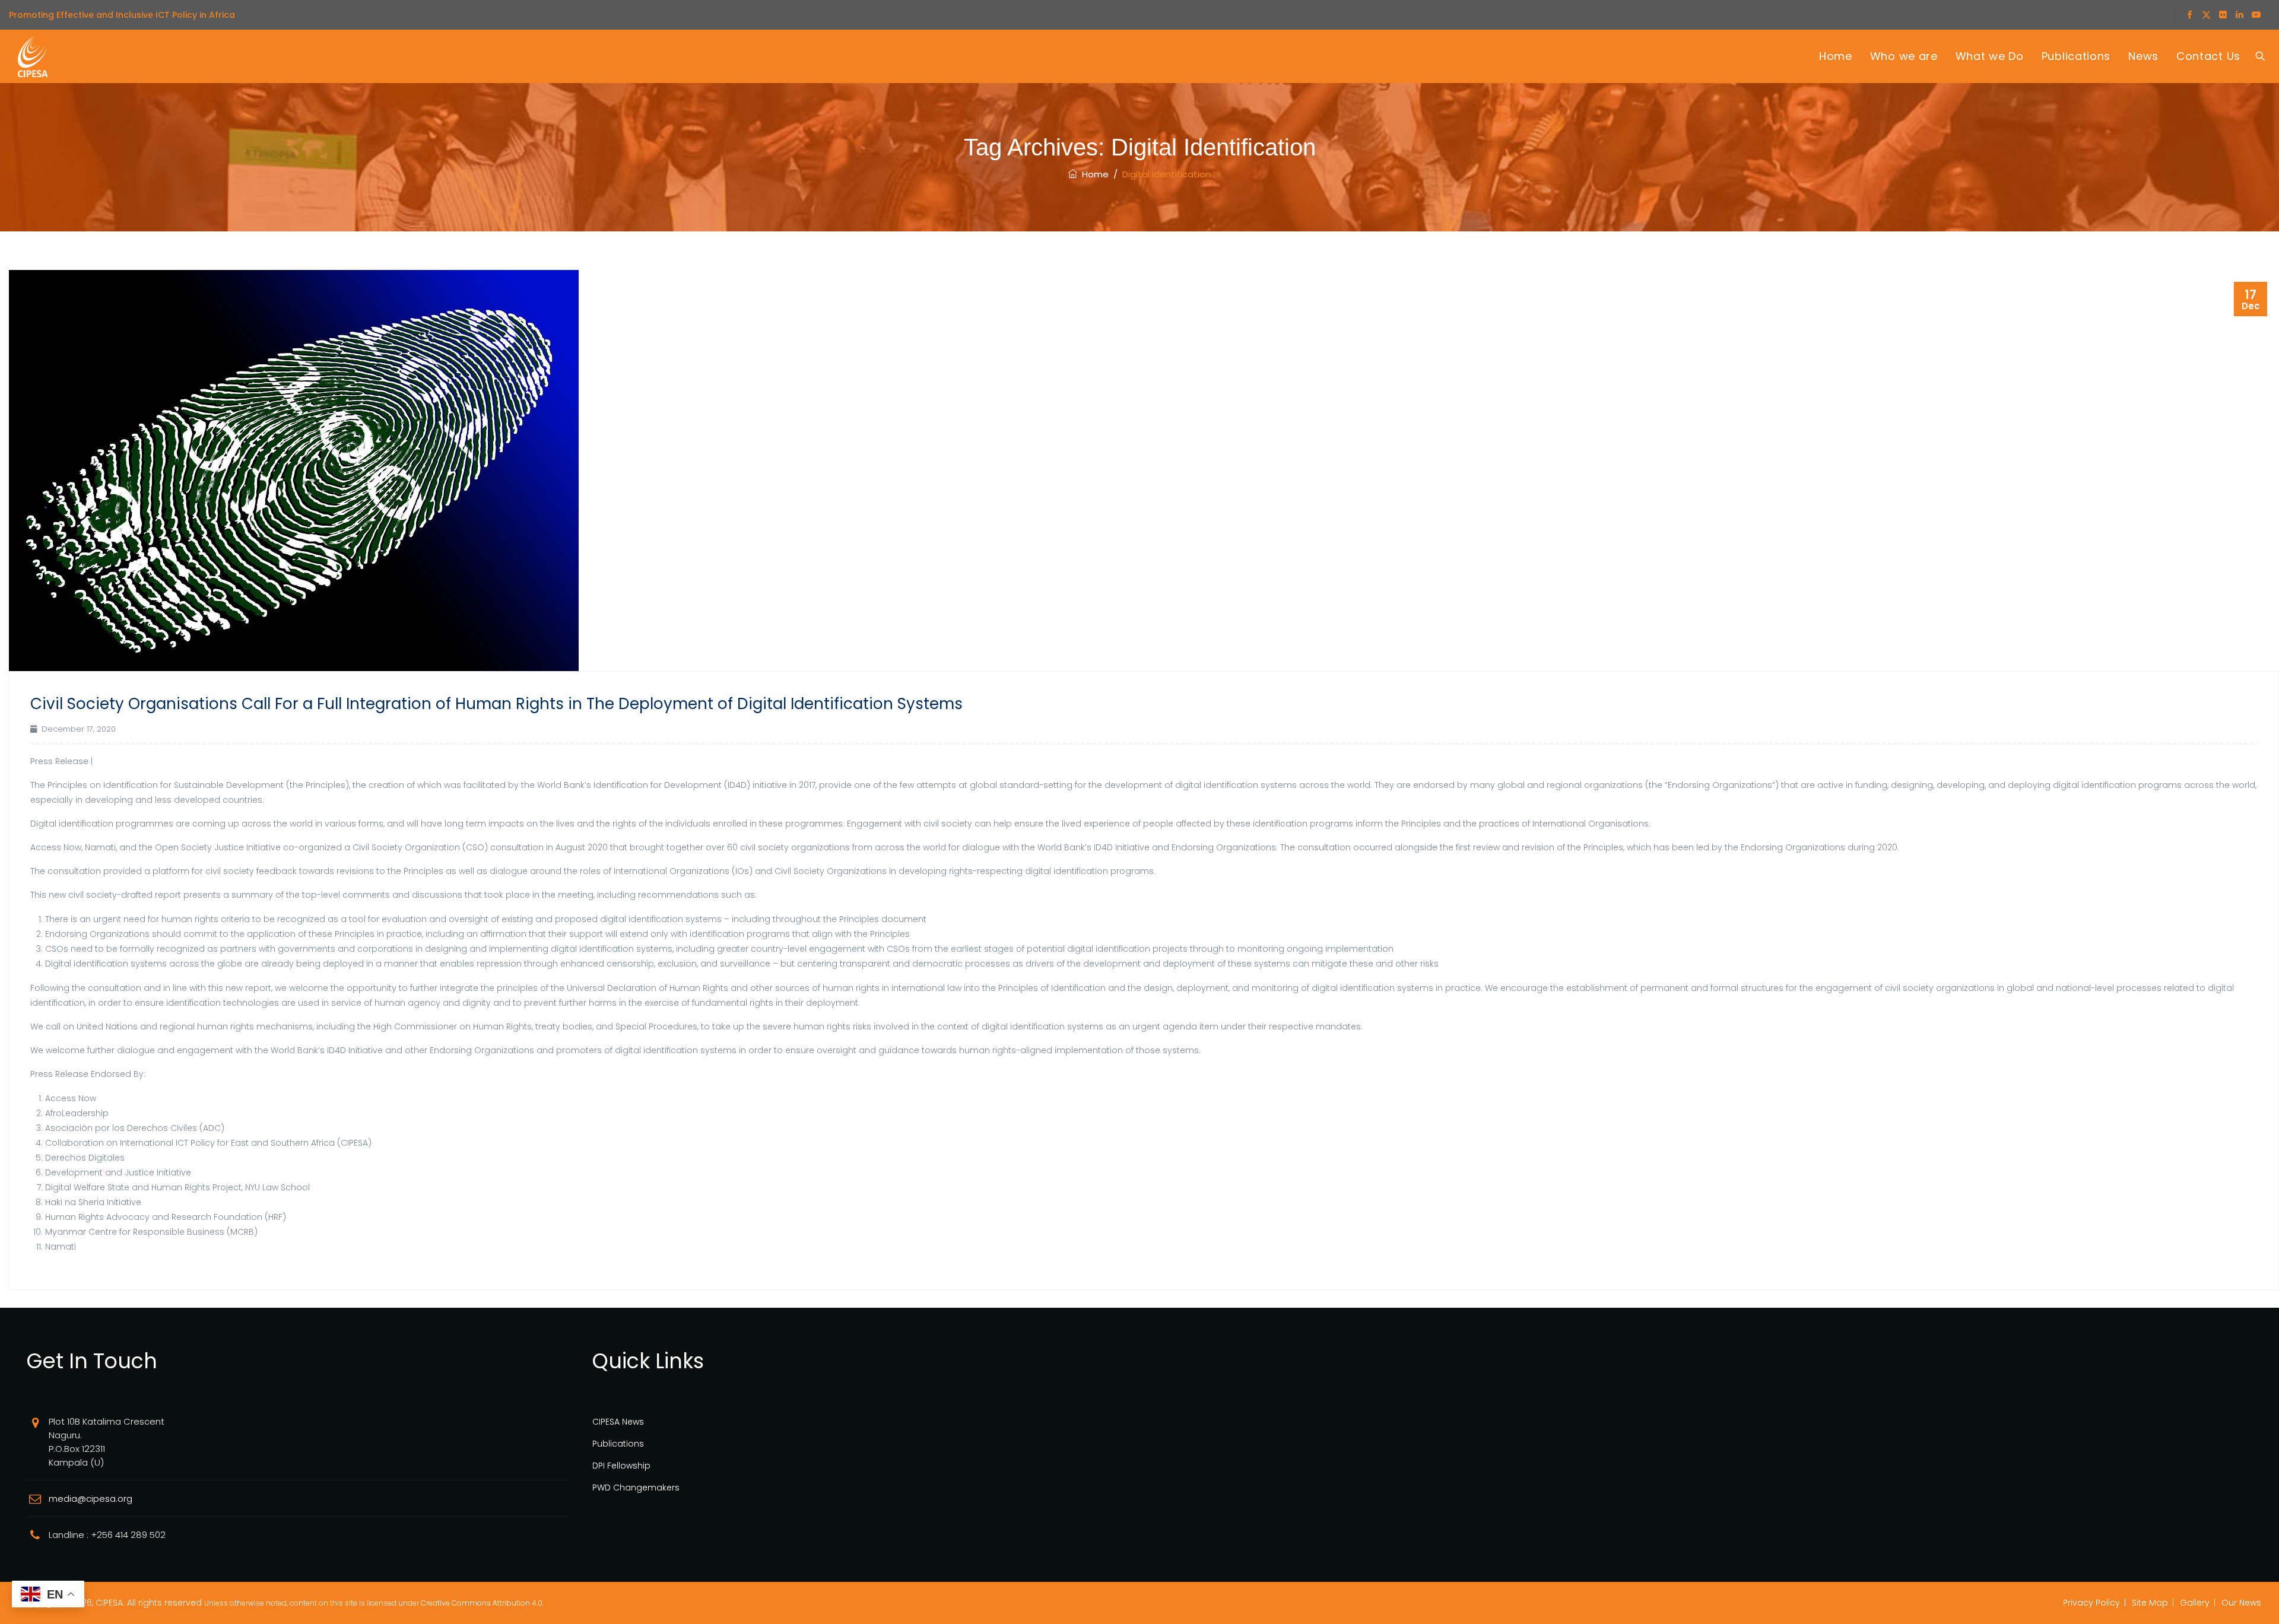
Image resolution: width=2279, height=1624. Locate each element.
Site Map (2150, 1603)
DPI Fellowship (621, 1466)
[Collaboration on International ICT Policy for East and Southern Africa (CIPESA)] (33, 56)
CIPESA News (618, 1422)
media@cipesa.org (91, 1499)
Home (1836, 56)
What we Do (1990, 56)
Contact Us (2208, 56)
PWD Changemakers (636, 1488)
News (2143, 56)
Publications (2076, 56)
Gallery (2195, 1603)
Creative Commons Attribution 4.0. (482, 1603)
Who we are (1904, 56)
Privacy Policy (2091, 1603)
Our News (2241, 1603)
